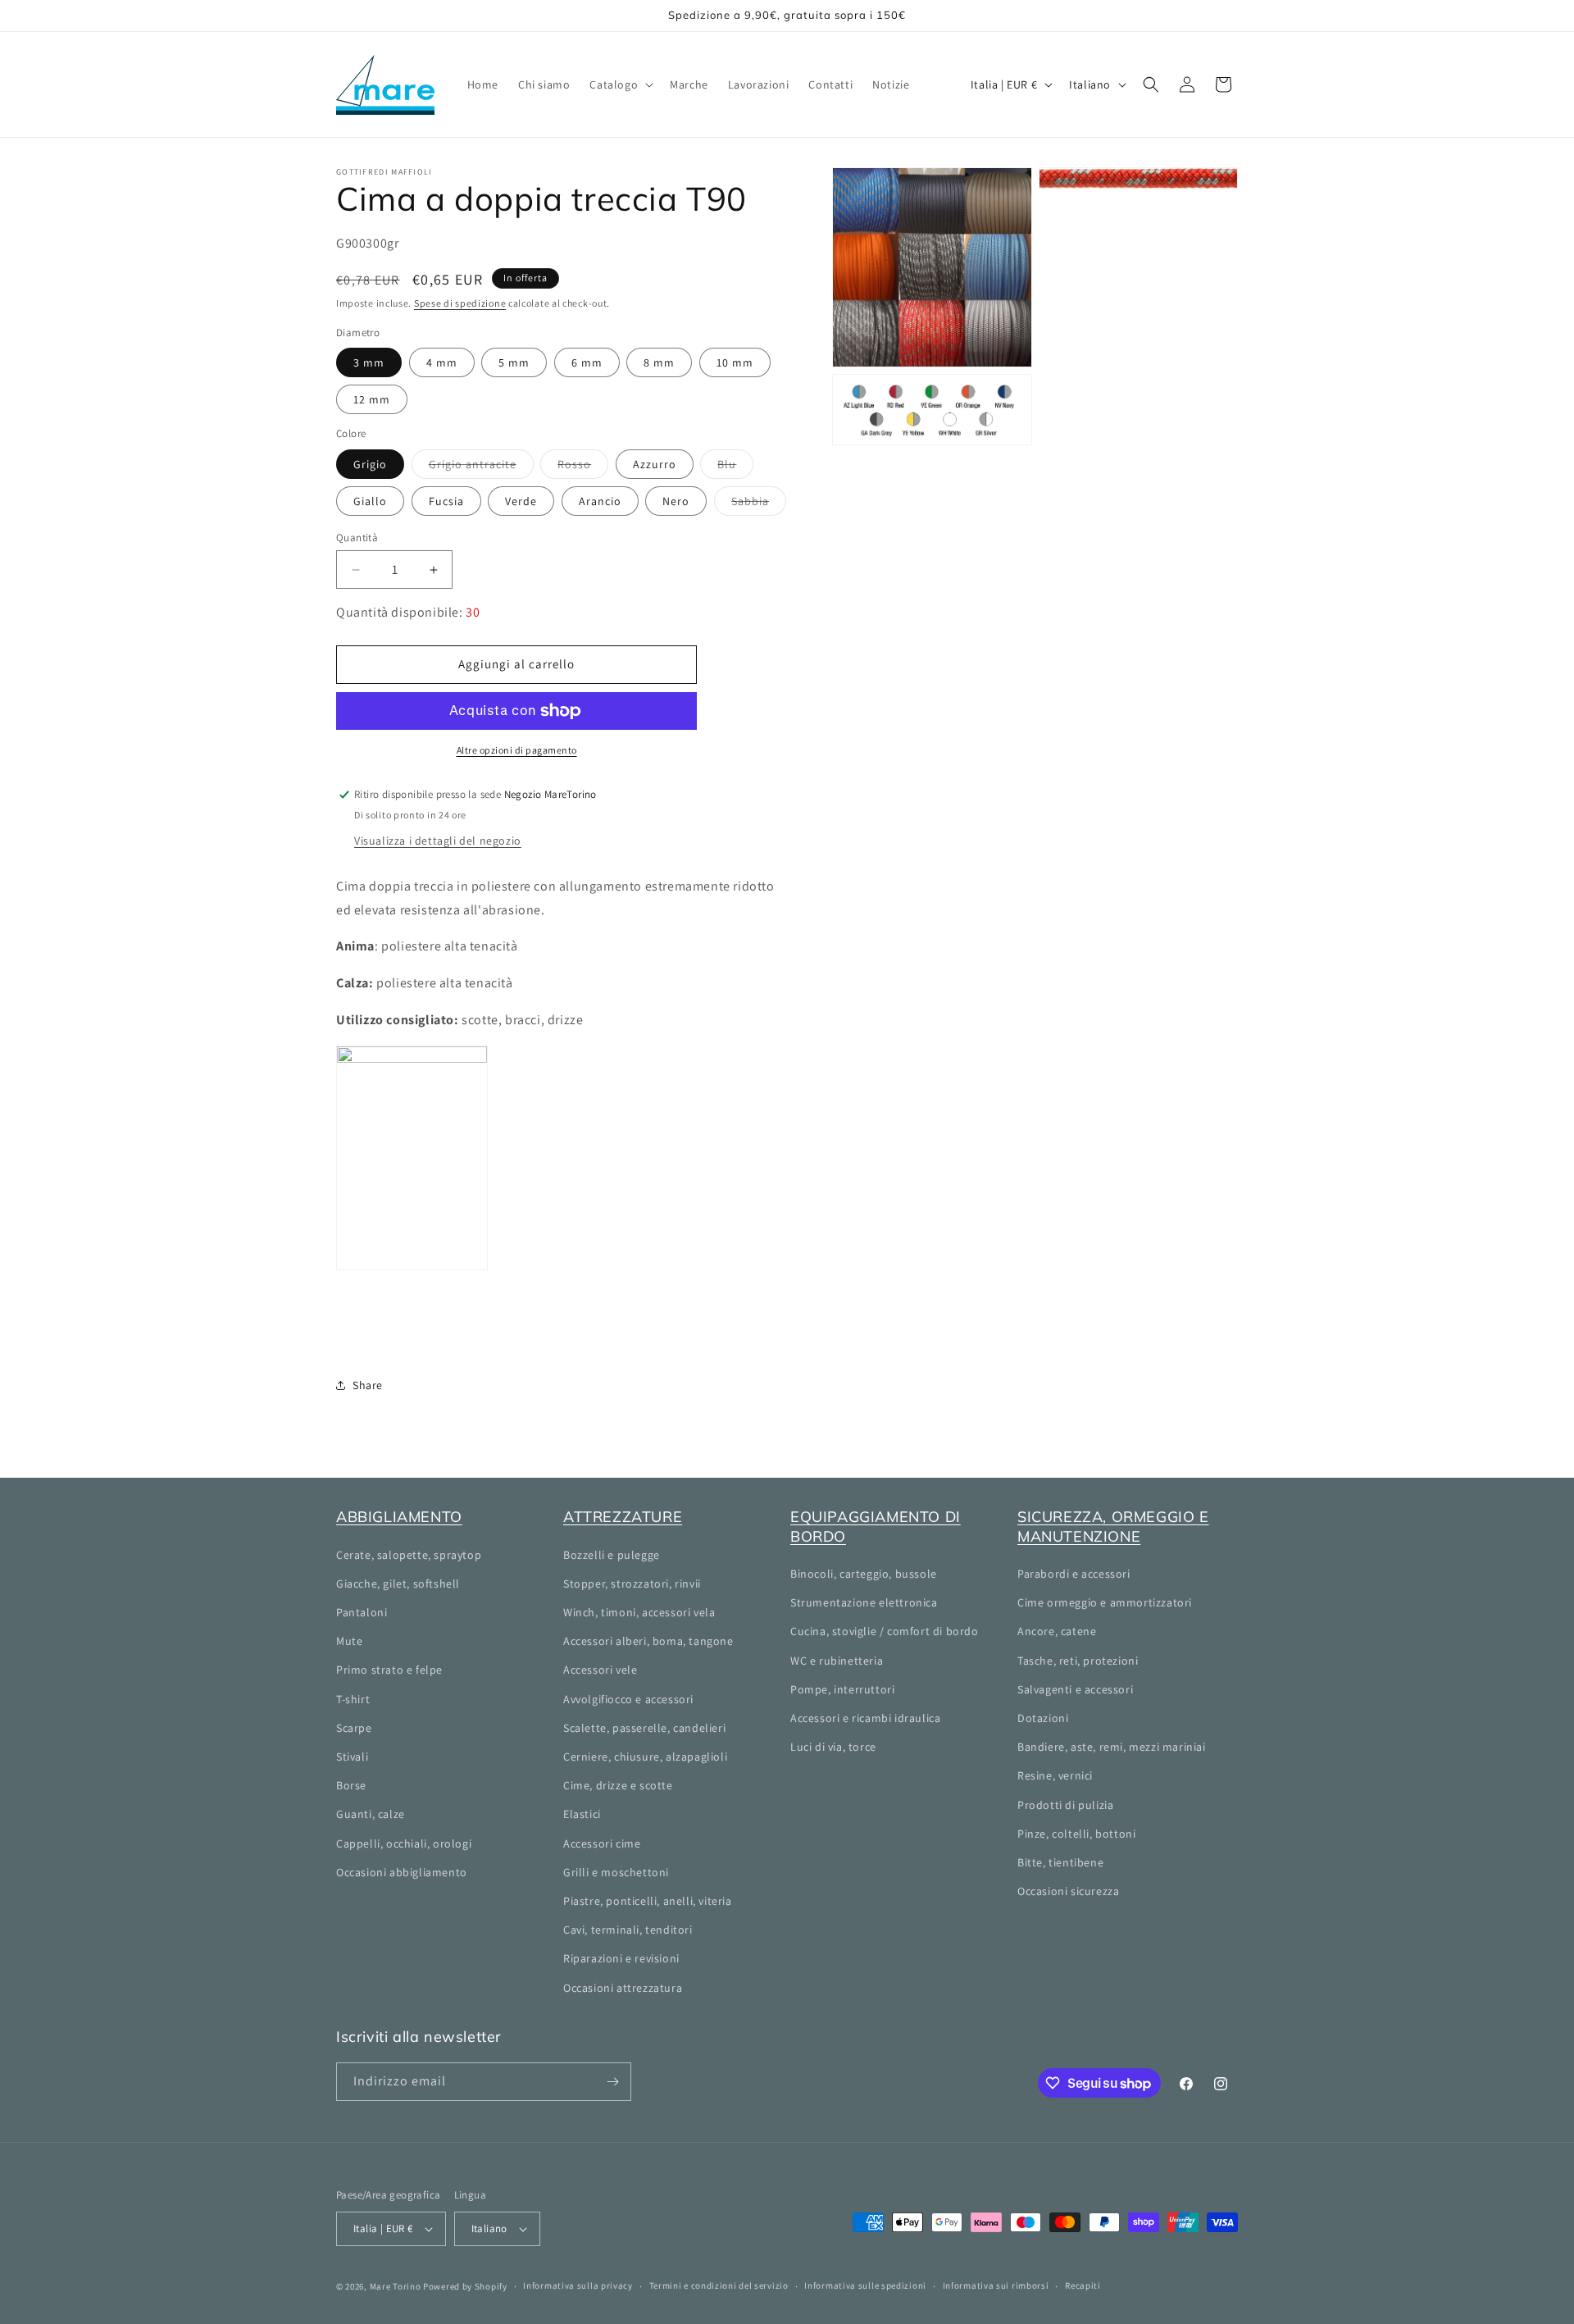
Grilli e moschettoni (616, 1872)
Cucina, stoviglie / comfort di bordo (885, 1631)
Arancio (600, 501)
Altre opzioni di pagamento (517, 750)
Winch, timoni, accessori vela (639, 1612)
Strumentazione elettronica (864, 1602)
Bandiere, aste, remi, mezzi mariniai (1112, 1747)
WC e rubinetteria (837, 1661)
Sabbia (759, 504)
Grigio (370, 464)
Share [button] (368, 1385)
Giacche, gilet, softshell (398, 1584)
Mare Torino (396, 2286)
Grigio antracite (481, 467)
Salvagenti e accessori (1075, 1689)
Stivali (352, 1757)
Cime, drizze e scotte (618, 1785)
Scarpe (354, 1728)
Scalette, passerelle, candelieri (644, 1728)
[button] (620, 84)
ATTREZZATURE (623, 1517)
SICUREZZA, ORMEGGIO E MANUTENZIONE (1113, 1526)
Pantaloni (362, 1612)
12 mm (372, 399)
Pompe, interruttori (842, 1689)
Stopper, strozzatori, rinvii (632, 1584)
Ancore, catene (1057, 1631)
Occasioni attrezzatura (623, 1988)
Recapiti (1083, 2285)
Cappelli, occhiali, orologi (404, 1843)
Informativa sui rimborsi (996, 2285)
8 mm (659, 362)
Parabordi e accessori (1074, 1574)
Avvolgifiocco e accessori (628, 1699)
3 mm (369, 362)
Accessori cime (602, 1843)
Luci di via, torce (833, 1747)
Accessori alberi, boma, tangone (648, 1641)
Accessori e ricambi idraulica (865, 1718)
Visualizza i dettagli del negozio (438, 841)
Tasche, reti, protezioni (1078, 1661)
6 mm (587, 362)
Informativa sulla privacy (578, 2285)
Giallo (370, 501)
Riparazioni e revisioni (621, 1958)
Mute (349, 1641)
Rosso (583, 467)
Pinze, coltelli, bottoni (1076, 1834)
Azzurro (655, 464)
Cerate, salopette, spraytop (409, 1555)
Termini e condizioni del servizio (719, 2285)
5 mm (514, 362)
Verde (521, 501)
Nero (676, 501)
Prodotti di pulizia (1065, 1805)
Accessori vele (600, 1670)
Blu (735, 467)
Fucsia (446, 501)
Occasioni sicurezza (1068, 1891)
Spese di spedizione (460, 303)
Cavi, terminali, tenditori (628, 1930)
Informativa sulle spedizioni (865, 2285)
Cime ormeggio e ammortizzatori (1105, 1602)
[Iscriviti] (612, 2082)
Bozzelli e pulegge (612, 1555)
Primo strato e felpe (389, 1670)
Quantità (357, 538)
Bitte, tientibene (1060, 1862)
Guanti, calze (371, 1814)
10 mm (735, 362)
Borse (351, 1785)
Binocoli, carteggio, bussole (864, 1574)
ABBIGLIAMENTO (399, 1517)
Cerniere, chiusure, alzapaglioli (645, 1757)
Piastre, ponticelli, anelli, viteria (648, 1901)
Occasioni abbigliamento (402, 1872)
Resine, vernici (1055, 1775)
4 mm (442, 362)
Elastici (582, 1814)
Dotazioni (1043, 1718)
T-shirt (353, 1699)
